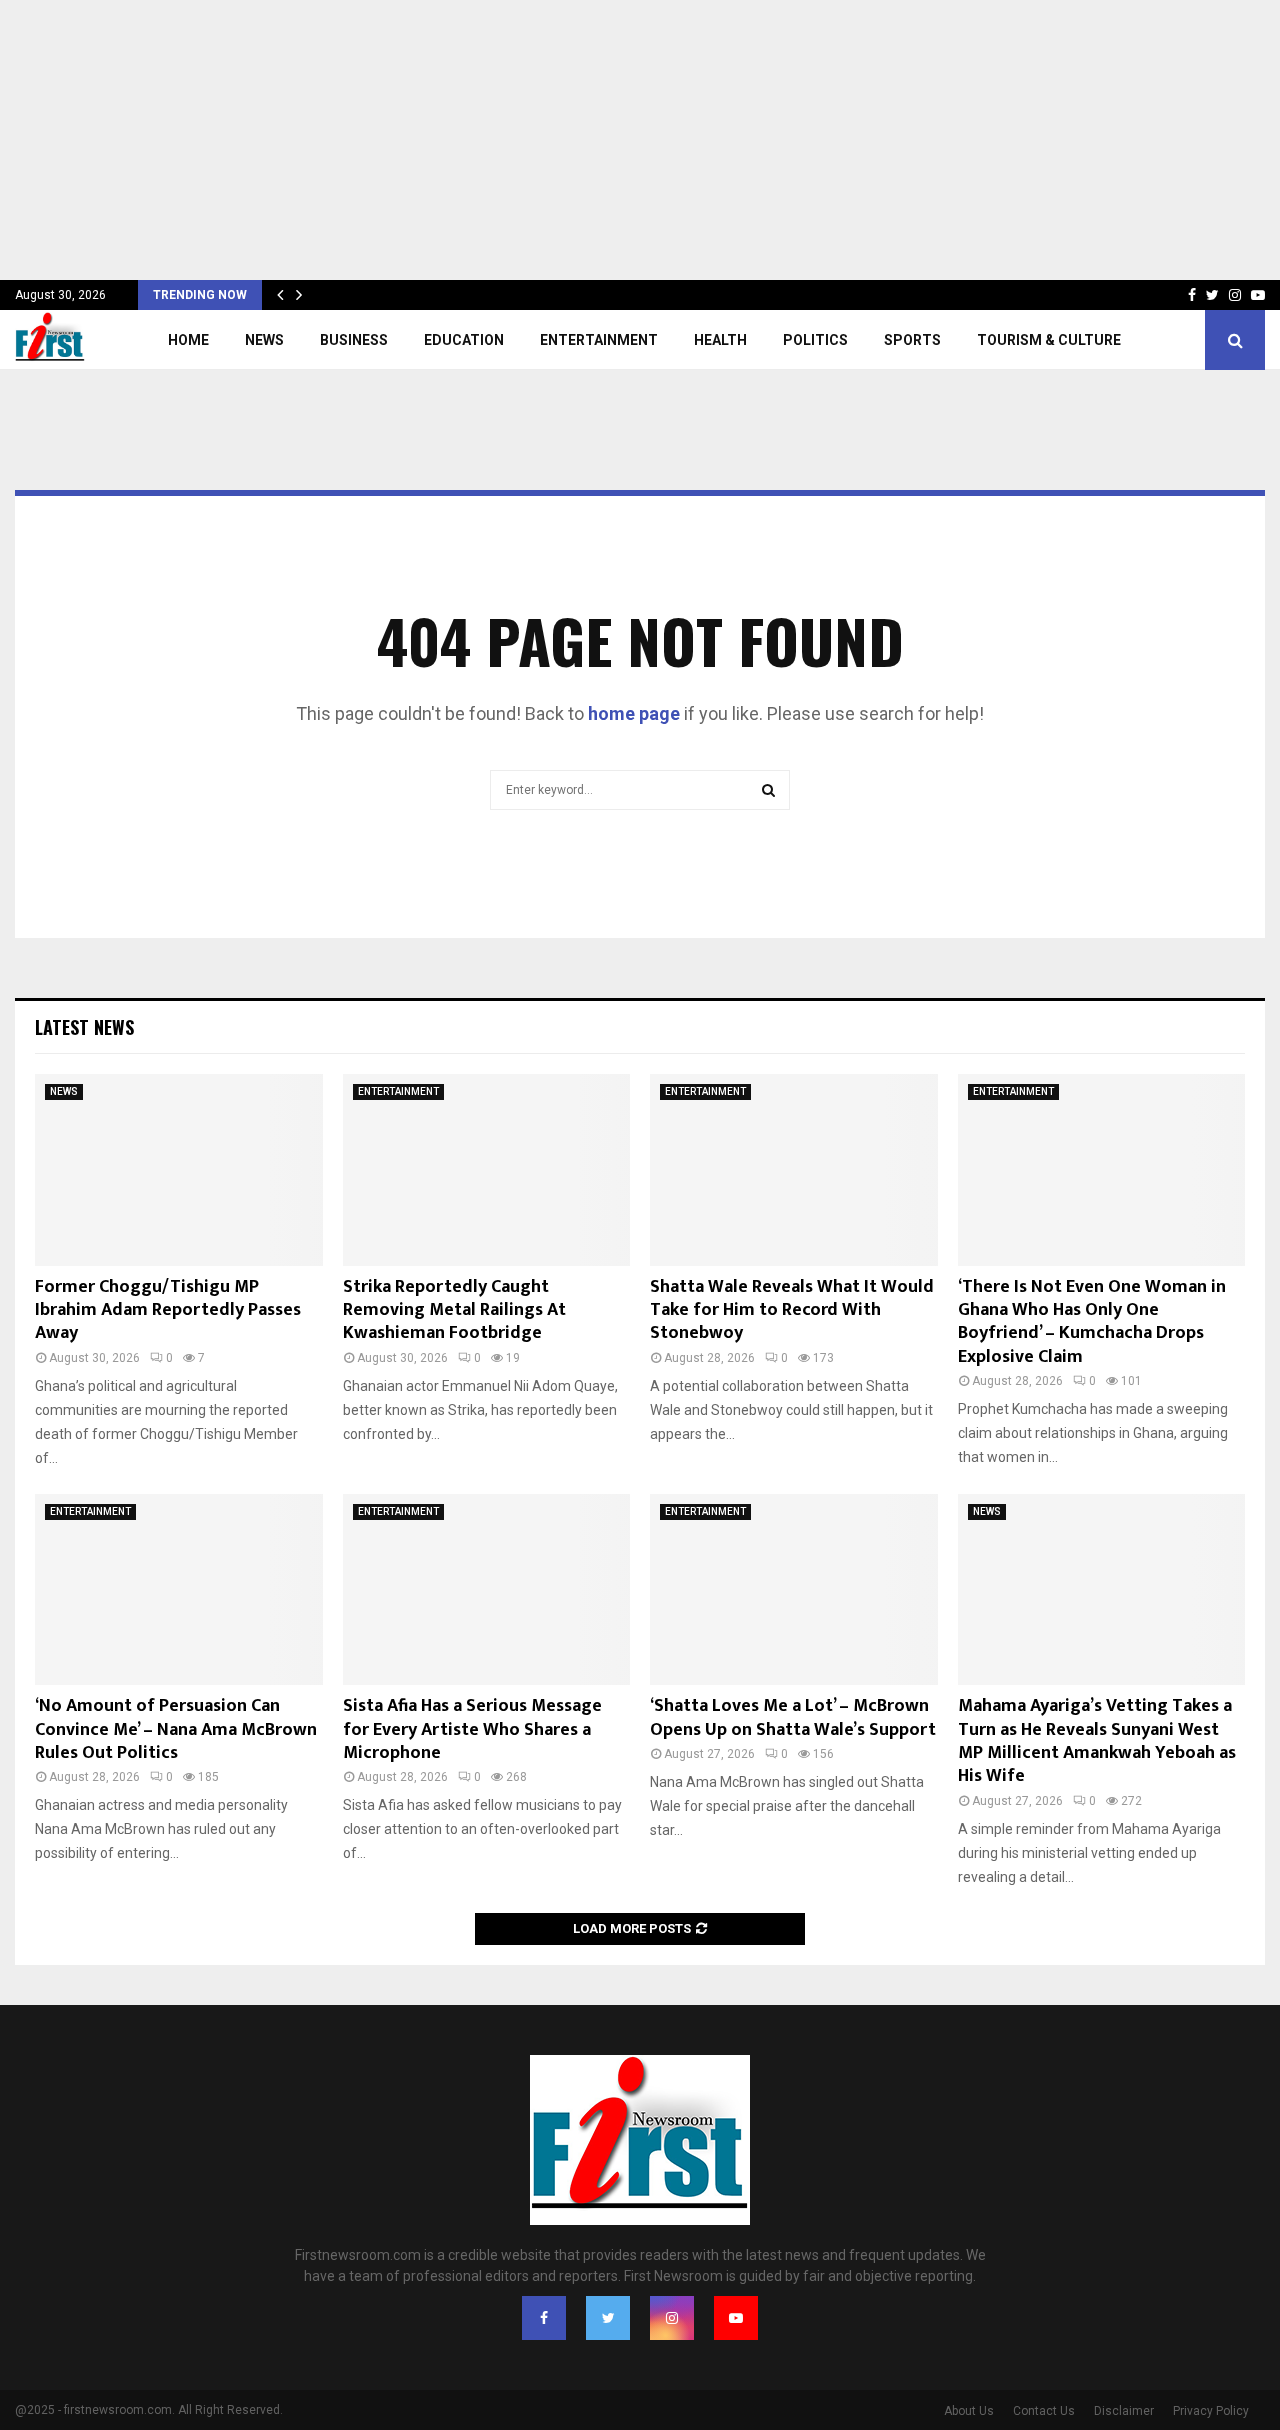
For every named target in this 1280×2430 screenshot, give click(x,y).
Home (188, 340)
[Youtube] (736, 2318)
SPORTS (912, 340)
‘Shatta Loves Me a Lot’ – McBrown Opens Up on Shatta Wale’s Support (793, 1717)
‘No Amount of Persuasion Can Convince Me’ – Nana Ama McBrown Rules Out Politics (176, 1729)
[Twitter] (608, 2318)
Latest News (84, 1027)
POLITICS (815, 340)
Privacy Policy (1211, 2411)
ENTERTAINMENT (599, 340)
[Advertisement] (600, 140)
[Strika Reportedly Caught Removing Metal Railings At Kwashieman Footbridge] (487, 1170)
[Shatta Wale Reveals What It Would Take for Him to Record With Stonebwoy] (794, 1170)
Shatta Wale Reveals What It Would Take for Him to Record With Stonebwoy (792, 1310)
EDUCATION (464, 340)
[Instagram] (672, 2318)
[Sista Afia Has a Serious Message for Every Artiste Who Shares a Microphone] (487, 1590)
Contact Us (1044, 2411)
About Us (969, 2411)
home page (634, 713)
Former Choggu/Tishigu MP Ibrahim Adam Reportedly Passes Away (168, 1310)
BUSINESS (354, 340)
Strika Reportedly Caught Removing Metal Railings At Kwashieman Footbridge (454, 1310)
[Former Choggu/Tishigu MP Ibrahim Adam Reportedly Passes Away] (179, 1170)
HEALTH (720, 340)
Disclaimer (1124, 2411)
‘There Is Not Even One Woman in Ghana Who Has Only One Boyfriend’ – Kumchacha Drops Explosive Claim (1092, 1322)
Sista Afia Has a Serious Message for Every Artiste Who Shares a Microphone (472, 1729)
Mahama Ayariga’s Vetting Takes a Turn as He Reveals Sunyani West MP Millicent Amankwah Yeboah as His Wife (1097, 1741)
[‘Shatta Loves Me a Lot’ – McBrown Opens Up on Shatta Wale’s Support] (794, 1590)
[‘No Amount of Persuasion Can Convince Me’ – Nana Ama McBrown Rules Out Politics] (179, 1590)
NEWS (264, 340)
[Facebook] (544, 2318)
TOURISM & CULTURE (1049, 340)
